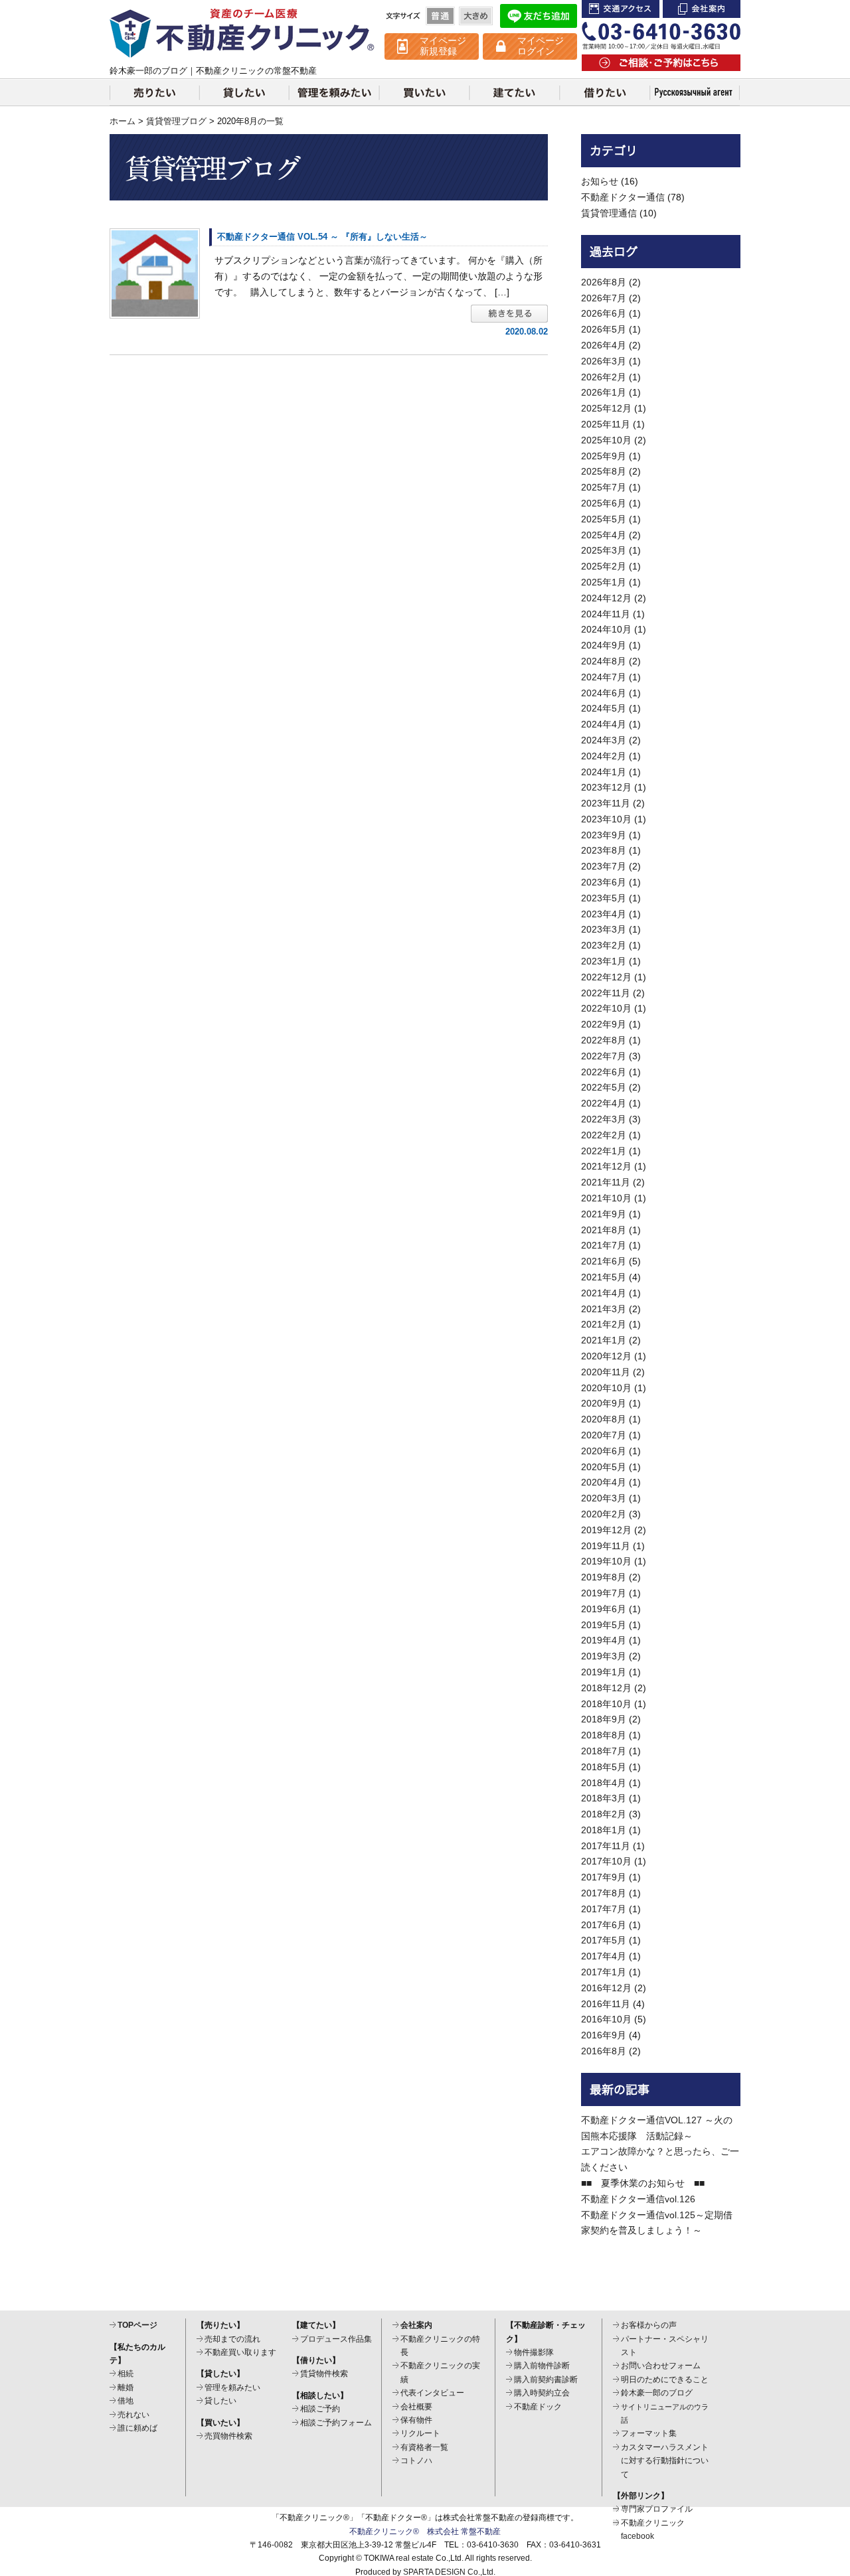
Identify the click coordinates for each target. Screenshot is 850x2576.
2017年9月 (604, 1877)
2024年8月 (604, 661)
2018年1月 (604, 1830)
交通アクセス (621, 9)
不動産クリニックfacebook (653, 2530)
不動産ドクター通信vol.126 (638, 2199)
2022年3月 (604, 1119)
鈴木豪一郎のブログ (657, 2393)
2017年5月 (604, 1940)
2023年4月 (604, 914)
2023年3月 (604, 929)
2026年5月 (604, 329)
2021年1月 (604, 1340)
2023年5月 (604, 898)
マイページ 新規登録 (443, 46)
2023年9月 (604, 835)
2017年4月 (604, 1956)
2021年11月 (606, 1182)
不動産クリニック (242, 33)
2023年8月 (604, 850)
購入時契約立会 (542, 2393)
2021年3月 (604, 1309)
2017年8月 (604, 1893)
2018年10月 (606, 1704)
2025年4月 (604, 535)
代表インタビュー (432, 2393)
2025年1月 (604, 582)
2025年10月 (606, 440)
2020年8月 (604, 1419)
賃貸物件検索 (324, 2374)
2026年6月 (604, 313)
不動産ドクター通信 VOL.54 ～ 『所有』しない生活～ (322, 237)
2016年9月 (604, 2035)
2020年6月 (604, 1451)
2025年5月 (604, 519)
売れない (133, 2415)
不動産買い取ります (240, 2352)
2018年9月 (604, 1719)
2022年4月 (604, 1103)
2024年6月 (604, 693)
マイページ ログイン (541, 46)
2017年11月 (606, 1846)
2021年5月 (604, 1277)
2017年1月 (604, 1972)
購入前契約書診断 (546, 2380)
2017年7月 (604, 1909)
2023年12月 (606, 787)
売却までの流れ (232, 2339)
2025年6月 (604, 503)
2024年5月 (604, 708)
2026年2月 (604, 377)
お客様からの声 (649, 2325)
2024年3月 (604, 740)
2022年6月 (604, 1072)
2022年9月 (604, 1024)
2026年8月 (604, 282)
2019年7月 (604, 1593)
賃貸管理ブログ (176, 121)
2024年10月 (606, 629)
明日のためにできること (665, 2380)
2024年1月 (604, 772)
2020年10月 (606, 1388)
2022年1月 (604, 1151)
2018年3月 (604, 1798)
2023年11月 (606, 803)
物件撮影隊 (534, 2352)
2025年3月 (604, 550)
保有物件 (416, 2420)
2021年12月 (606, 1166)
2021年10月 (606, 1198)
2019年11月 (606, 1546)
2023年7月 (604, 866)
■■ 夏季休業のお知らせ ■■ (643, 2183)
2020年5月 (604, 1467)
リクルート (420, 2433)
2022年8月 (604, 1040)
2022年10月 (606, 1008)
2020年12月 (606, 1356)
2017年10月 (606, 1861)
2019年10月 (606, 1561)
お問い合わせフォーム (661, 2366)
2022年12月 (606, 977)
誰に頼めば (137, 2428)
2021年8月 (604, 1230)
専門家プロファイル (657, 2509)
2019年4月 (604, 1640)
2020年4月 (604, 1482)
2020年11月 (606, 1372)
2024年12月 (606, 598)
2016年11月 (606, 2004)
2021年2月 (604, 1324)
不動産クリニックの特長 (440, 2346)
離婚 (126, 2387)
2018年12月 (606, 1688)
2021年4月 (604, 1293)
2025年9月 (604, 456)
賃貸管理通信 (609, 213)
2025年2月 (604, 566)
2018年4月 (604, 1783)
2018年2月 (604, 1814)
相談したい (695, 92)
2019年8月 (604, 1577)
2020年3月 (604, 1498)
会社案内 (702, 9)
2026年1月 (604, 392)
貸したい (244, 92)
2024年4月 (604, 724)
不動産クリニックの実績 (440, 2372)
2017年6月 (604, 1925)
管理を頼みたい (334, 92)
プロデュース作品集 (336, 2339)
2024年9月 (604, 645)
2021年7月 (604, 1245)
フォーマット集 (649, 2433)
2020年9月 (604, 1403)
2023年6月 (604, 882)
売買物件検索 (228, 2436)
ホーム (123, 121)
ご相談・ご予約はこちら (661, 63)
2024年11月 (606, 614)
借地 (126, 2401)
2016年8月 (604, 2051)
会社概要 (416, 2407)
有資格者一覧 (424, 2447)
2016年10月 (606, 2019)
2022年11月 (606, 993)
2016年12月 (606, 1988)
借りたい (605, 92)
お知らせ (600, 181)
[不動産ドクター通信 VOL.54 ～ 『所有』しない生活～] (155, 273)
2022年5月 (604, 1087)
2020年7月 (604, 1435)
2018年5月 (604, 1767)
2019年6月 (604, 1609)
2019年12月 (606, 1530)
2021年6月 (604, 1261)
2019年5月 (604, 1625)
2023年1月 (604, 961)
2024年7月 (604, 677)
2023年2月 (604, 945)
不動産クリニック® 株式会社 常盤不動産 (425, 2532)
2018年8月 (604, 1735)
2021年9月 (604, 1214)
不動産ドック (538, 2407)
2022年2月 (604, 1135)
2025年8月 (604, 471)
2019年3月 (604, 1656)
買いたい (424, 92)
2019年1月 (604, 1672)
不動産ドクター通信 (623, 197)
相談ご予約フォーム (336, 2423)
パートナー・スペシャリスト (665, 2346)
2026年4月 (604, 345)
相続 (126, 2374)
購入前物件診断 (542, 2366)
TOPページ (137, 2325)
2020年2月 (604, 1514)
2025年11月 (606, 424)
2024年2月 (604, 756)
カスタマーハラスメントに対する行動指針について (665, 2461)
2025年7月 (604, 487)
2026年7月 (604, 298)
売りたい (154, 92)
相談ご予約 (320, 2409)
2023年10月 (606, 819)
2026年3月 (604, 361)
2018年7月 (604, 1751)
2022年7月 (604, 1056)
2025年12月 (606, 408)
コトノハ (416, 2461)
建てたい (515, 92)
